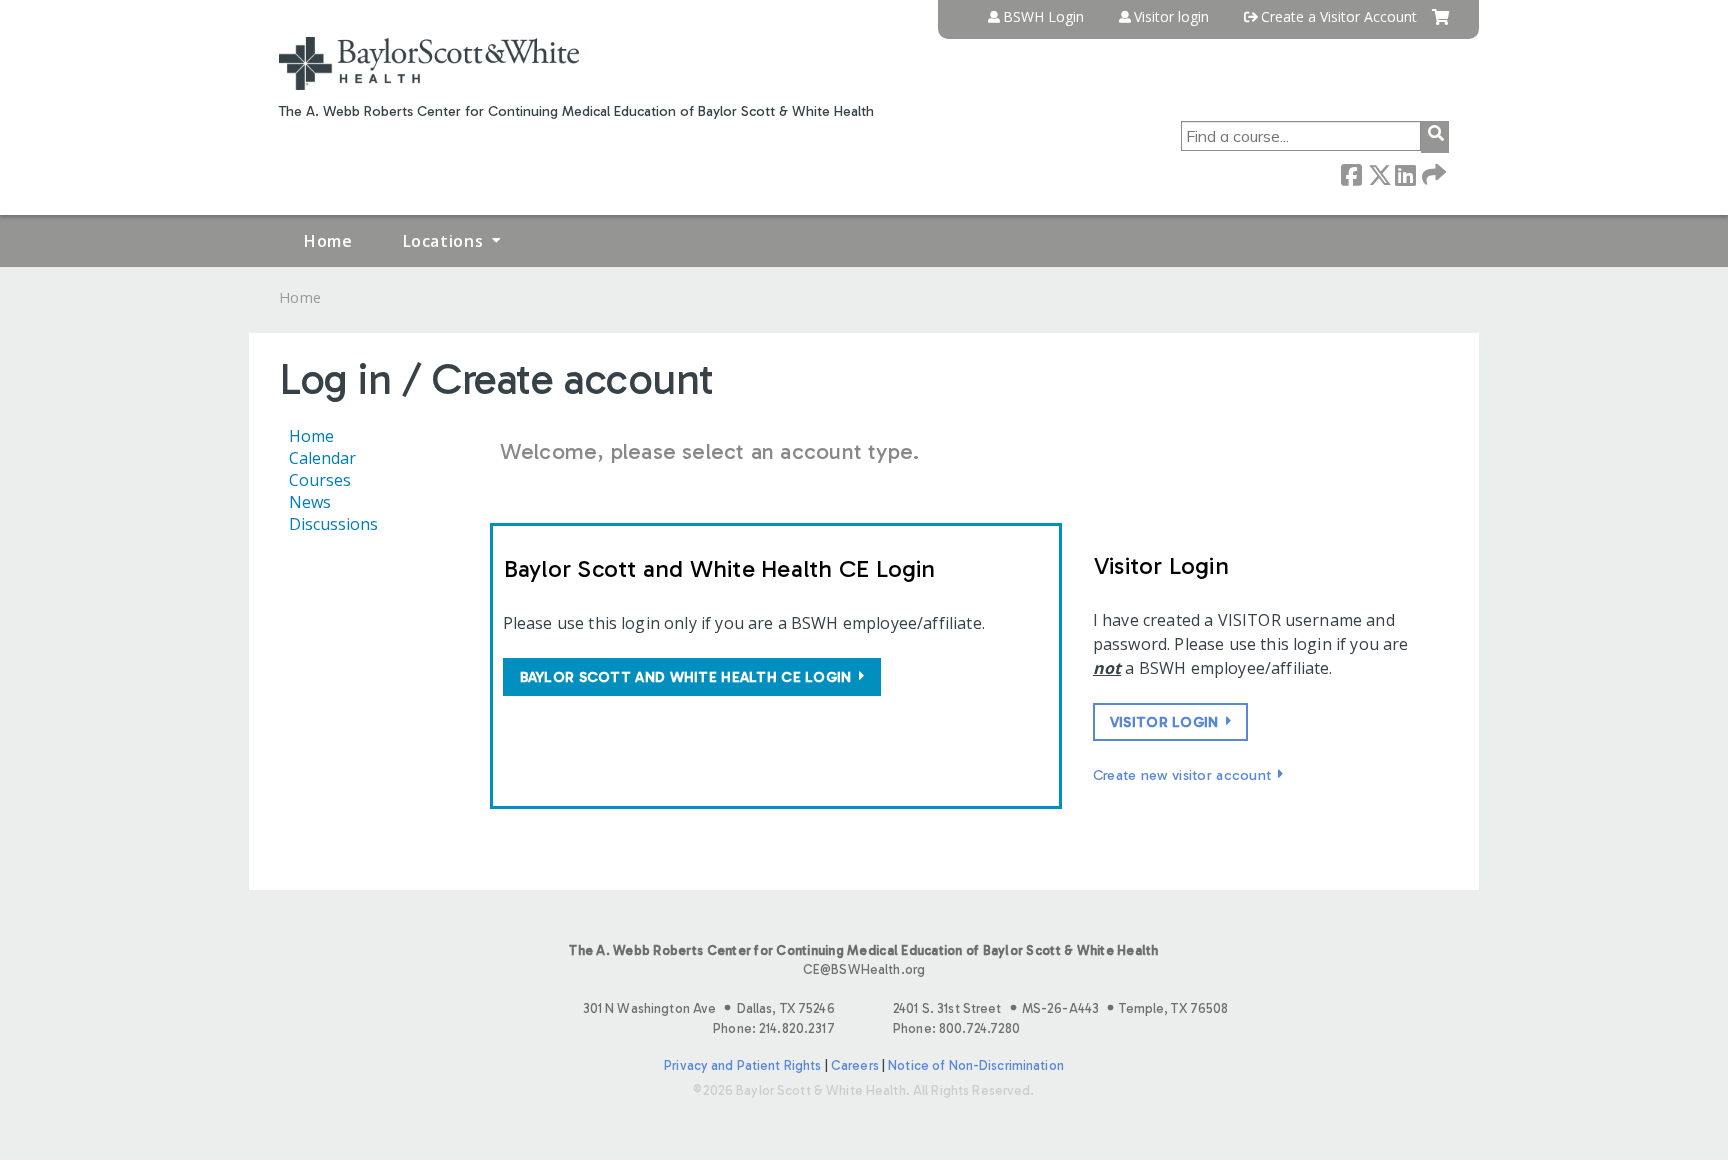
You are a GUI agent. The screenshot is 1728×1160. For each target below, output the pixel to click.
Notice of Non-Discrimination (976, 1065)
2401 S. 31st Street (1060, 1008)
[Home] (429, 63)
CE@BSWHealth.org (864, 969)
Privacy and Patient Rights (742, 1065)
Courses (320, 480)
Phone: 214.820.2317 (773, 1028)
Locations (443, 241)
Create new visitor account (1182, 775)
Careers (855, 1065)
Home (328, 241)
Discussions (333, 524)
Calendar (322, 458)
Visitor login (1171, 17)
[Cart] (1440, 24)
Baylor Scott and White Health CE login (686, 677)
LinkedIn (1405, 173)
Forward (1432, 173)
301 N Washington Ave (709, 1008)
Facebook (1351, 173)
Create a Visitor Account (1339, 17)
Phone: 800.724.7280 (956, 1028)
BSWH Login (1043, 17)
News (310, 502)
